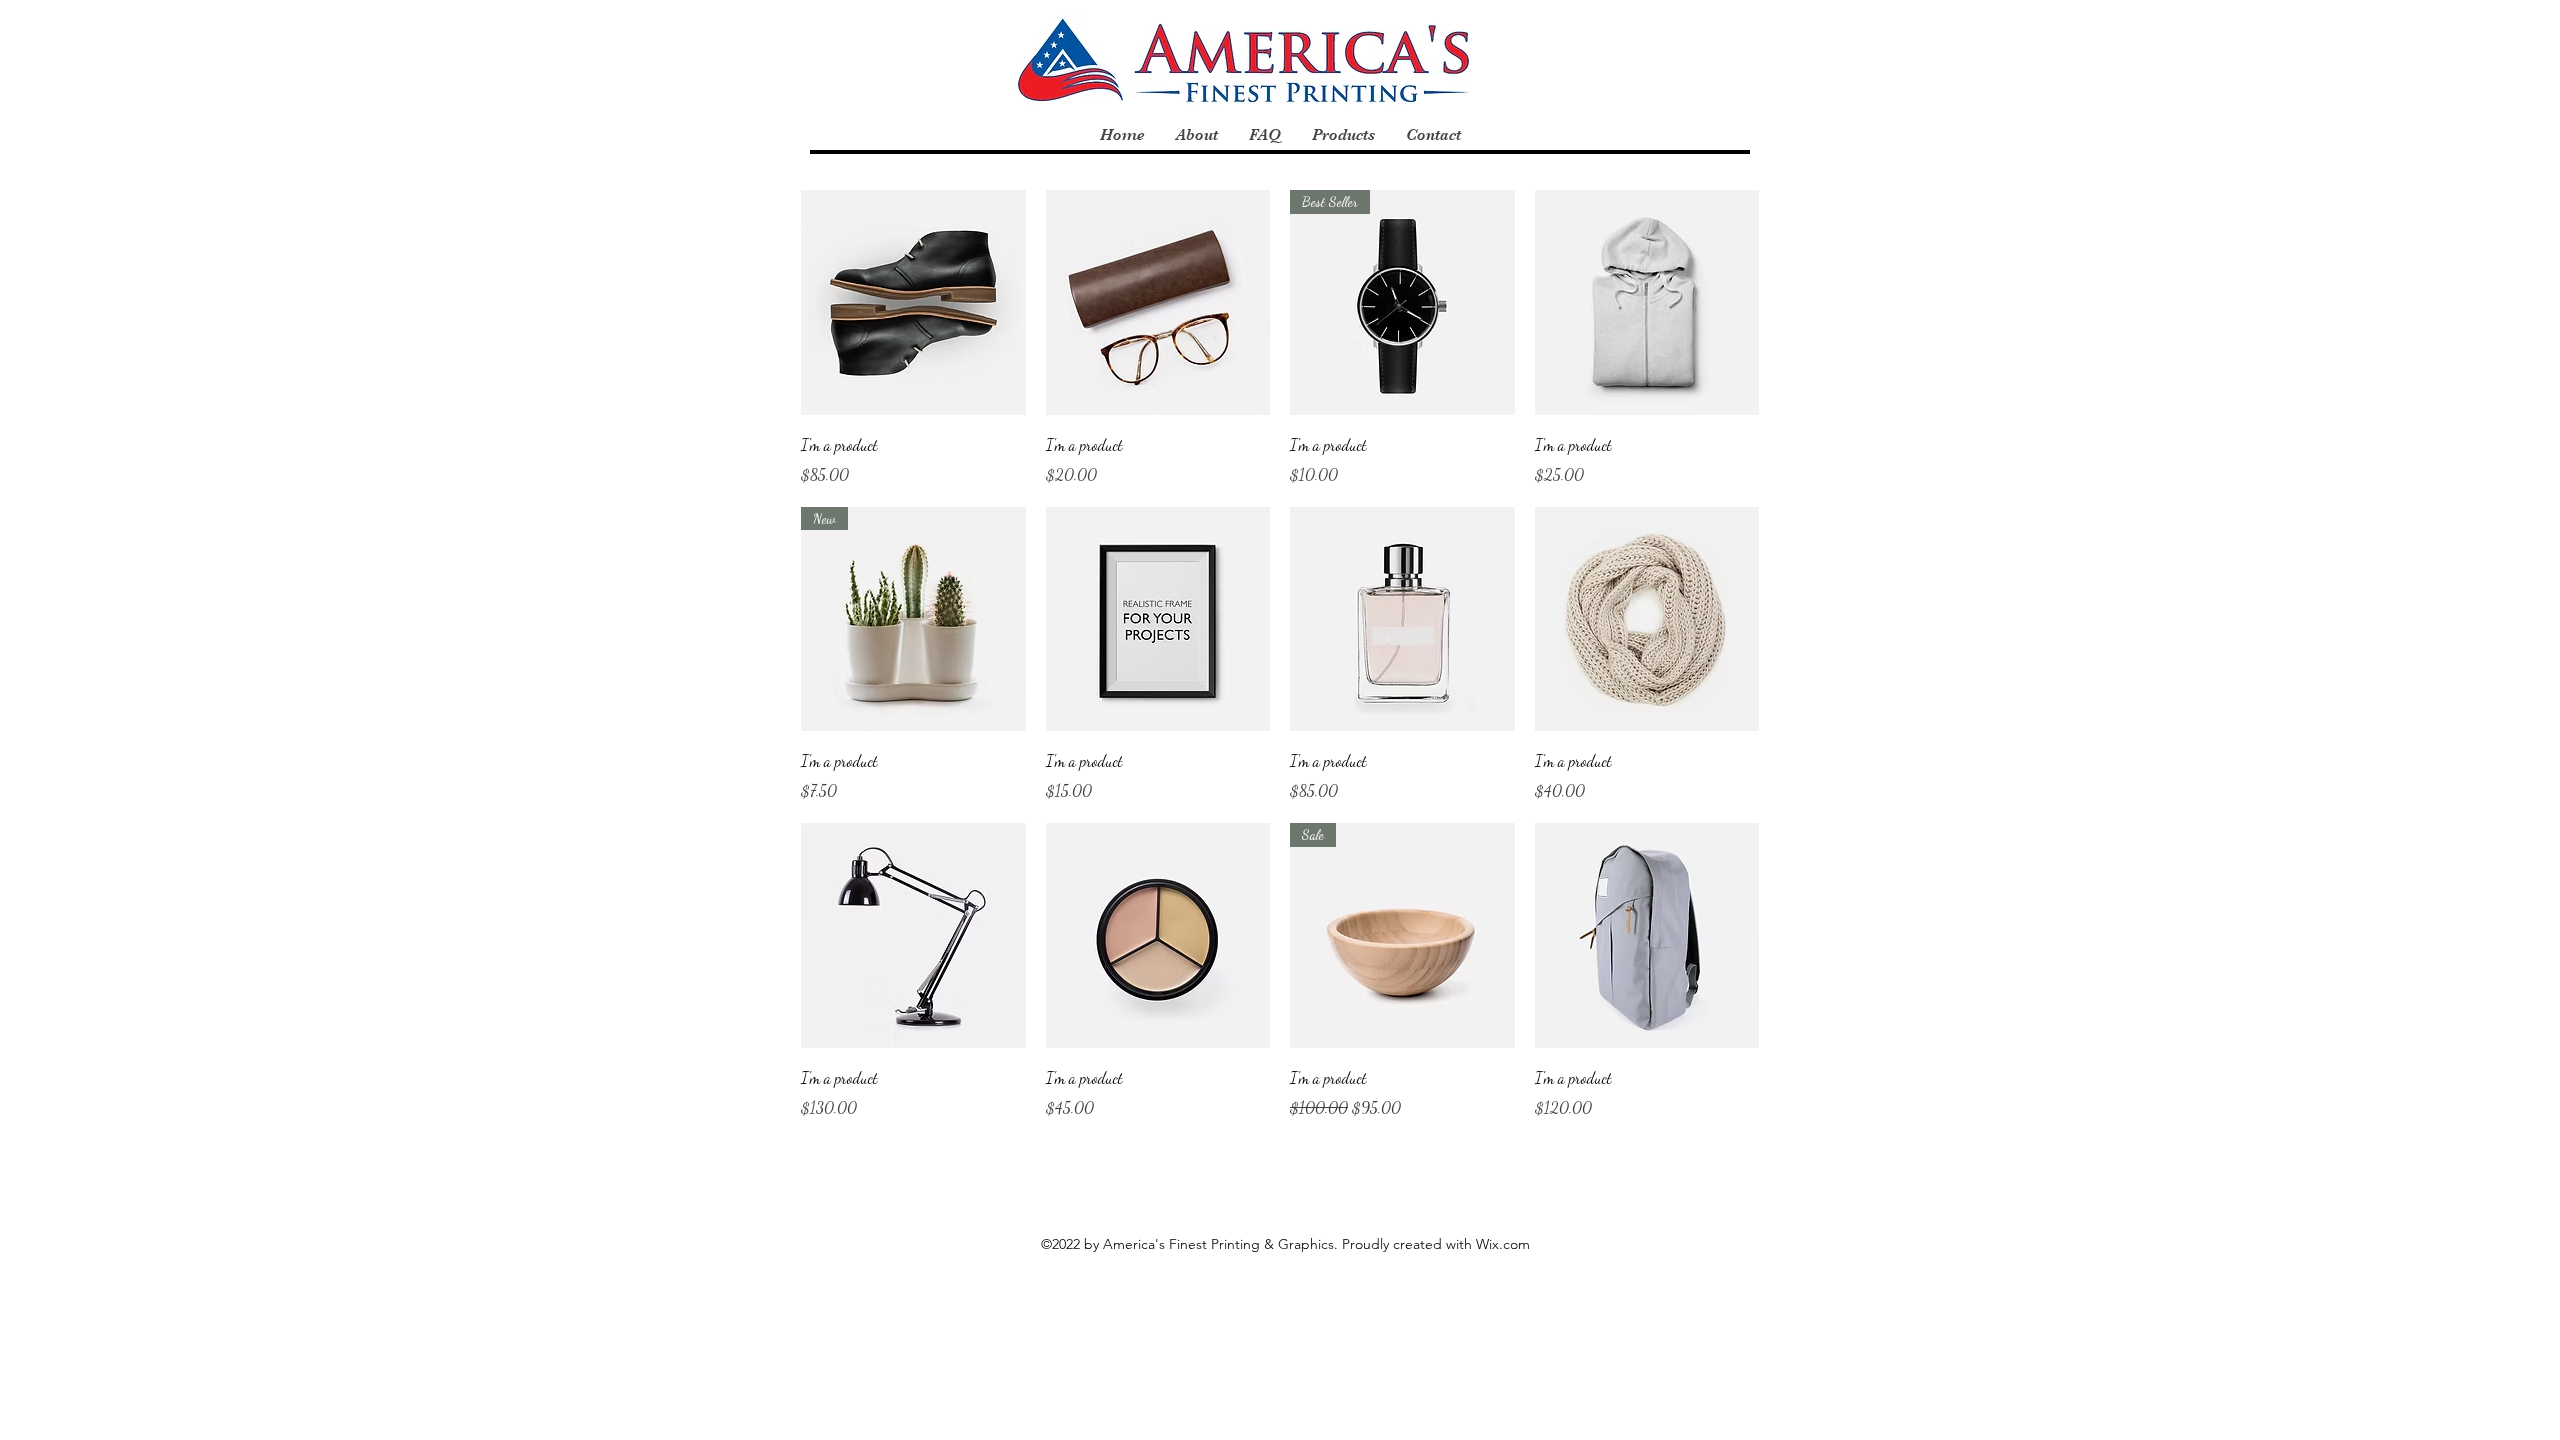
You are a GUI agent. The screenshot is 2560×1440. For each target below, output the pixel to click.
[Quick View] (913, 302)
